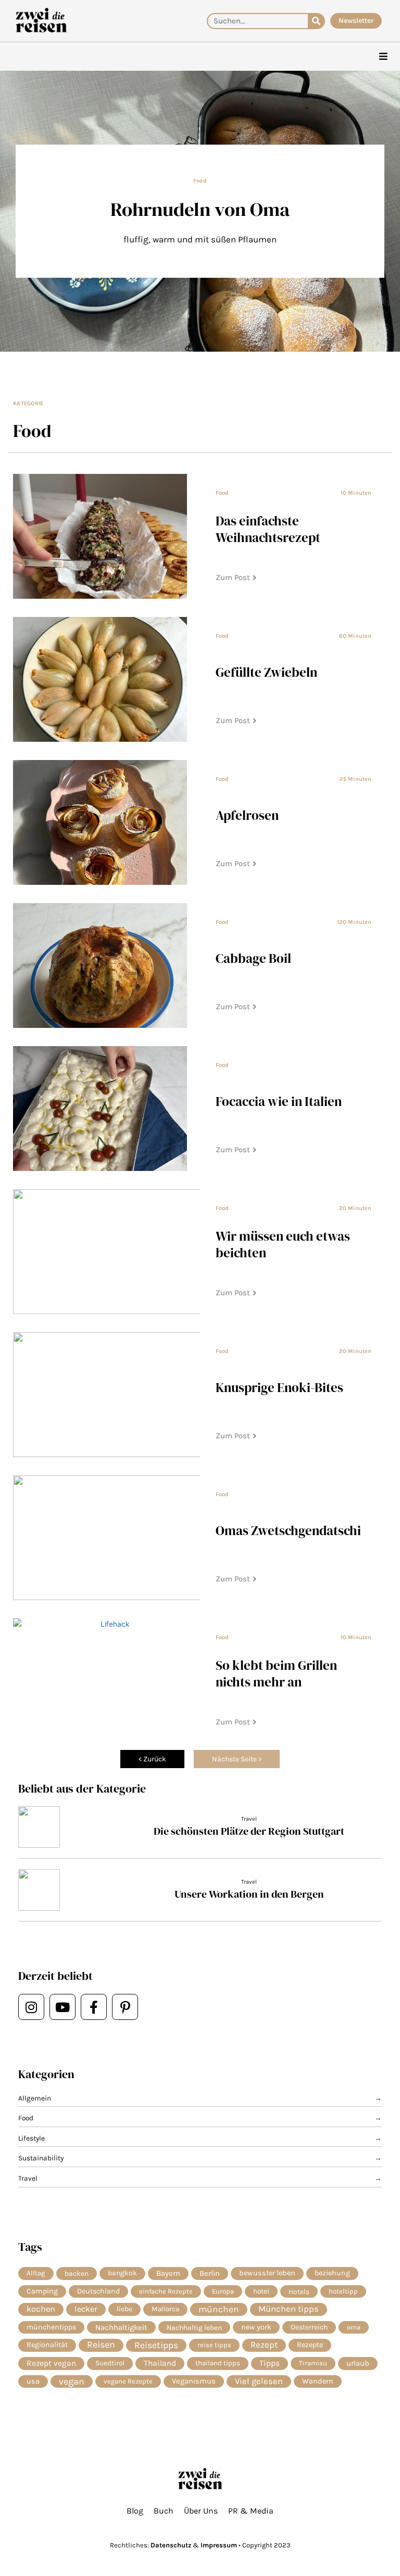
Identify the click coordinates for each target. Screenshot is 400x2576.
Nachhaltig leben (194, 2327)
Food (200, 181)
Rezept (264, 2345)
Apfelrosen (247, 815)
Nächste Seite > (237, 1759)
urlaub (358, 2363)
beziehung (332, 2273)
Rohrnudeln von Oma (200, 209)
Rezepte (310, 2345)
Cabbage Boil (253, 958)
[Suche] (316, 21)
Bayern (168, 2273)
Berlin (210, 2273)
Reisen (101, 2345)
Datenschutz (171, 2545)
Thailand (160, 2363)
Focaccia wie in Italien (279, 1101)
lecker (86, 2309)
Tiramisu (313, 2363)
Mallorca (165, 2309)
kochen (41, 2309)
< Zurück (152, 1759)
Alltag (36, 2273)
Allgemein (35, 2098)
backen (77, 2273)
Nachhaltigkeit (121, 2327)
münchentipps (51, 2327)
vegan (72, 2381)
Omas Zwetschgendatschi (288, 1530)
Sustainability (41, 2158)
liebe (124, 2309)
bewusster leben (267, 2273)
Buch (164, 2511)
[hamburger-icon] (383, 56)
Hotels (299, 2291)
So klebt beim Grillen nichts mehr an (276, 1673)
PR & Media (251, 2511)
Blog (135, 2511)
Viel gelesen (259, 2381)
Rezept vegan (51, 2363)
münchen (219, 2309)
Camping (42, 2291)
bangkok (122, 2273)
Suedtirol (110, 2363)
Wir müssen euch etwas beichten (283, 1244)
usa (33, 2381)
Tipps (270, 2363)
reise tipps (214, 2345)
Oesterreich (309, 2327)
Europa (223, 2291)
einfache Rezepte (166, 2291)
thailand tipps (218, 2363)
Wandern (318, 2381)
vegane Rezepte (128, 2381)
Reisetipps (156, 2345)
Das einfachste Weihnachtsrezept (268, 529)
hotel (261, 2291)
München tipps (289, 2309)
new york (256, 2327)
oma (354, 2327)
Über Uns (201, 2511)
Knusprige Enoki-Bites (279, 1387)
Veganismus (194, 2381)
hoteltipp (343, 2291)
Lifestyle (32, 2138)
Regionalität (47, 2345)
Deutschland (98, 2291)
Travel (249, 1819)
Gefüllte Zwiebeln (266, 672)
